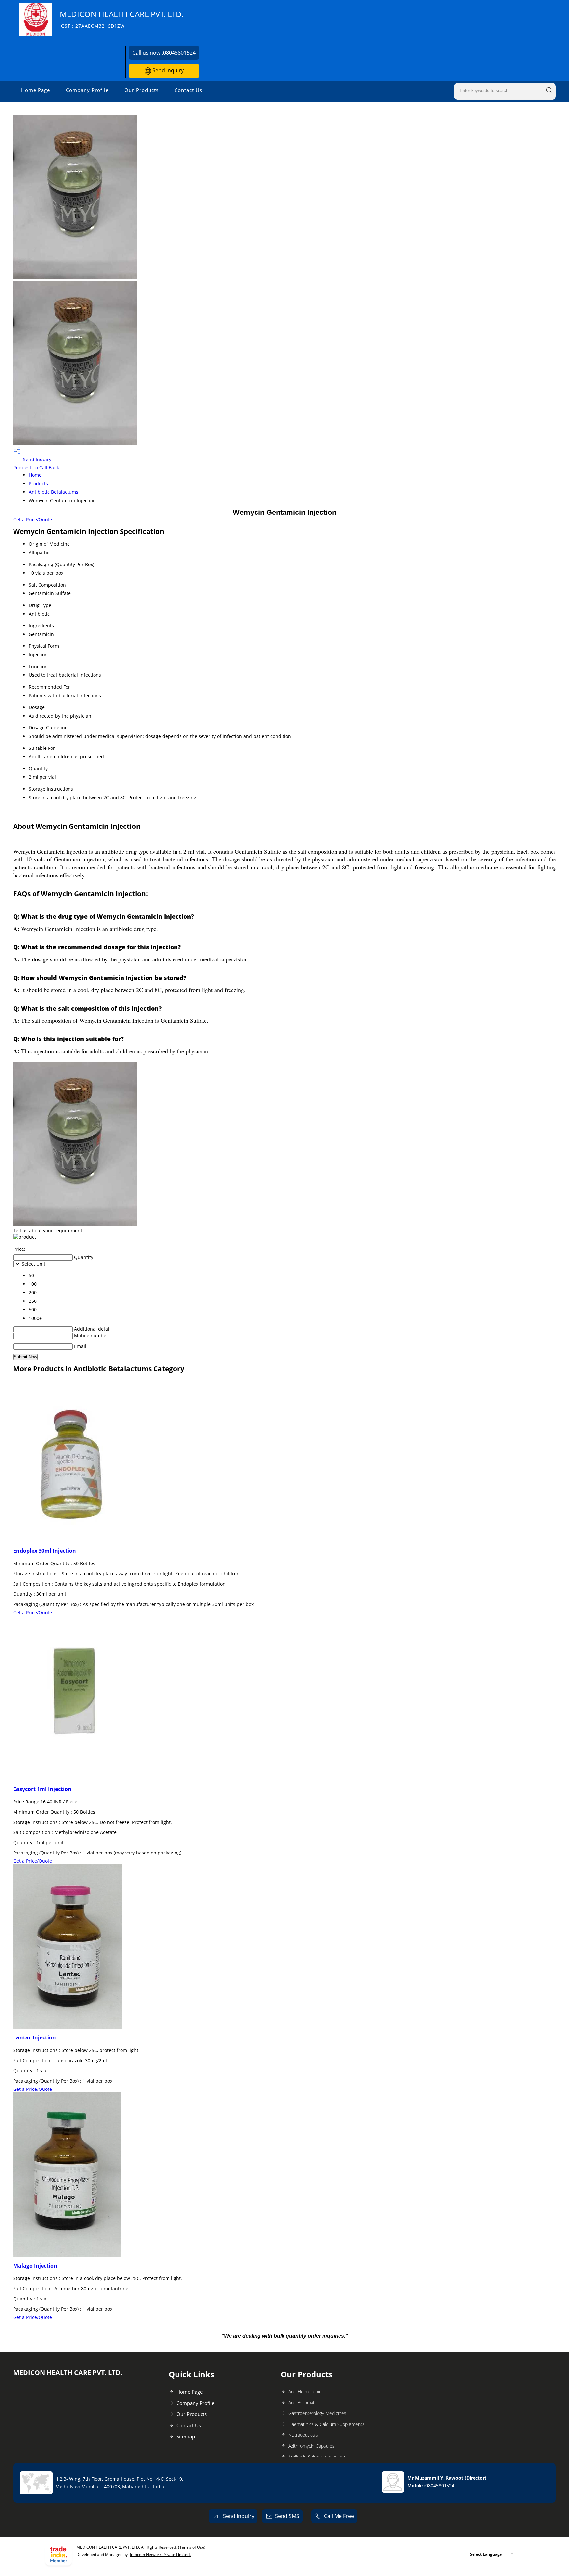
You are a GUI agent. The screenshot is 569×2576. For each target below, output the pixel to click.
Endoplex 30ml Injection (45, 1551)
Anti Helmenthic (305, 2392)
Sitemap (186, 2436)
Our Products (142, 90)
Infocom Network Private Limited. (160, 2554)
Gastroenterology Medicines (317, 2413)
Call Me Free (339, 2516)
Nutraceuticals (303, 2435)
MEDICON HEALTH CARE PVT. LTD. (122, 19)
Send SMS (287, 2516)
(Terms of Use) (192, 2547)
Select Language (486, 2554)
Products (38, 483)
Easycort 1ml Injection (42, 1789)
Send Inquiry (167, 70)
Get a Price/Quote (33, 520)
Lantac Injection (35, 2037)
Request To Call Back (36, 468)
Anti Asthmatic (303, 2402)
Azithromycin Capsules (312, 2446)
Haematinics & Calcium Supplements (326, 2424)
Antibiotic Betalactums (54, 492)
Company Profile (87, 90)
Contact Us (188, 90)
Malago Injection (35, 2266)
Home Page (36, 90)
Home (35, 475)
